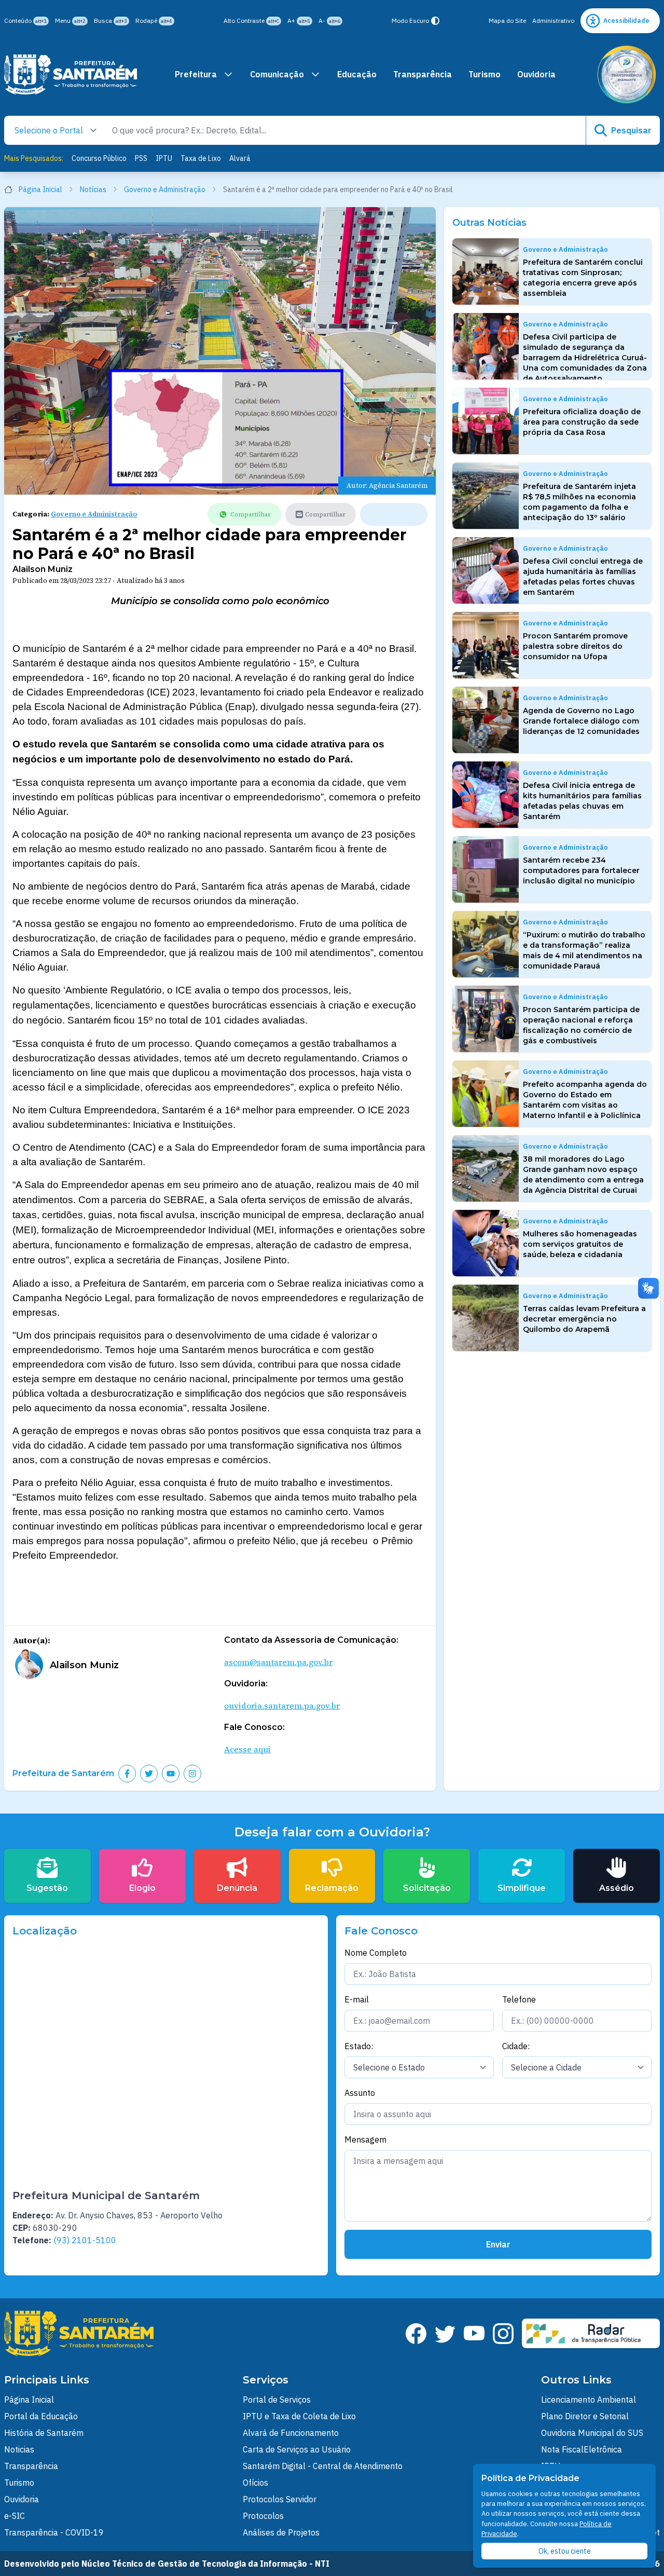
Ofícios (255, 2483)
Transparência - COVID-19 (54, 2532)
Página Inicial (40, 189)
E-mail (357, 1999)
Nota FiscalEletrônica (582, 2449)
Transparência (423, 74)
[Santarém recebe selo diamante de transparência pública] (627, 74)
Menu (70, 21)
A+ (299, 21)
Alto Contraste (251, 21)
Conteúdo (25, 21)
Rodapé (154, 21)
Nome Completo (376, 1953)
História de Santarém (44, 2433)
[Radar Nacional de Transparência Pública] (591, 2333)
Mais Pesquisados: (34, 158)
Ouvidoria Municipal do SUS (592, 2433)
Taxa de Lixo (201, 158)
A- (329, 21)
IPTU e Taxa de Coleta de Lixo (299, 2416)
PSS (141, 158)
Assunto (360, 2093)
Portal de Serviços (277, 2400)
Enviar (498, 2244)
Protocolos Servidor (280, 2499)
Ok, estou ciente (565, 2551)
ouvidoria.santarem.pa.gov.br (282, 1706)
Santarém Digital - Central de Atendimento (323, 2466)
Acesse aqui (247, 1749)
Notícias (93, 189)
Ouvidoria (536, 74)
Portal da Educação (41, 2416)
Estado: (359, 2046)
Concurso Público (99, 158)
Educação (357, 74)
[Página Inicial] (71, 74)
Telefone (519, 1999)
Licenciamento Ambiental (589, 2400)
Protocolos (263, 2516)
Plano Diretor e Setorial (585, 2416)
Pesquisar (631, 130)
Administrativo (553, 21)
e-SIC (15, 2516)
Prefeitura (196, 74)
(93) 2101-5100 (85, 2240)
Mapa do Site (507, 21)
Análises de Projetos (281, 2532)
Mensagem (365, 2139)
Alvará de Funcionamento (291, 2433)
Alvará (240, 158)
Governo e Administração (165, 189)
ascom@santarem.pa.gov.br (278, 1662)
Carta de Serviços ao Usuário (297, 2449)
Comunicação (277, 74)
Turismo (485, 74)
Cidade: (516, 2046)
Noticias (19, 2449)
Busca (110, 21)
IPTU (164, 158)
